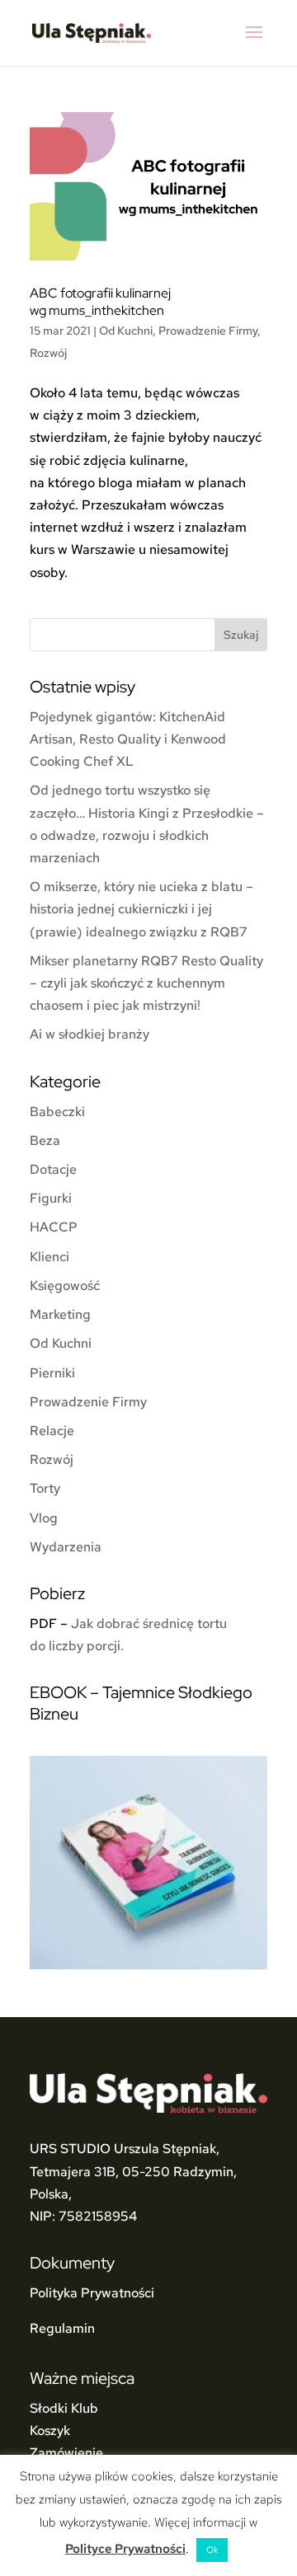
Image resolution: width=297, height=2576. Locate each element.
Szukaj (241, 635)
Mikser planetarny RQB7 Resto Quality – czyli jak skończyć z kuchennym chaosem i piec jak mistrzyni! (146, 983)
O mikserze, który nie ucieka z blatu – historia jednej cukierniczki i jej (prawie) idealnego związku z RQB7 (141, 909)
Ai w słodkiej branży (90, 1034)
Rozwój (48, 353)
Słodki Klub (64, 2408)
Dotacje (53, 1169)
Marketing (60, 1314)
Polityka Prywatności (92, 2293)
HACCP (54, 1227)
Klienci (49, 1257)
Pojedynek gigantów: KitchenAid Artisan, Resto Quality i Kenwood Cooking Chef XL (128, 739)
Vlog (44, 1518)
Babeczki (57, 1112)
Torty (45, 1488)
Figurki (51, 1198)
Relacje (52, 1431)
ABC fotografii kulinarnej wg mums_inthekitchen (100, 302)
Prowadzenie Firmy (208, 331)
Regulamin (62, 2328)
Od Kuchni (126, 331)
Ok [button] (212, 2550)
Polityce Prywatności (125, 2549)
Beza (45, 1140)
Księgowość (65, 1286)
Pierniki (52, 1373)
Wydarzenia (66, 1547)
